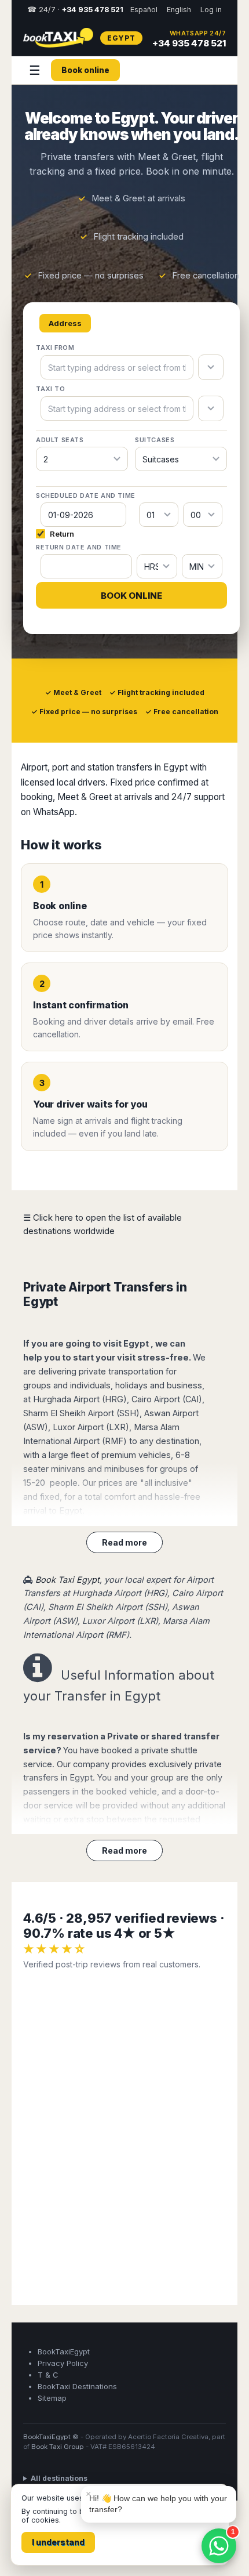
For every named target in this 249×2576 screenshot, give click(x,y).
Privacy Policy (63, 2363)
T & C (48, 2375)
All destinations (59, 2478)
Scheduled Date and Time (86, 495)
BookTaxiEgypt (64, 2351)
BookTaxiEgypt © (51, 2437)
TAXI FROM (55, 348)
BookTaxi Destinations (77, 2386)
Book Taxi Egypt (67, 1580)
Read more (124, 1542)
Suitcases (155, 440)
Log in (211, 10)
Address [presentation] (65, 323)
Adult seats (60, 440)
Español (144, 10)
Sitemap (52, 2398)
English (179, 10)
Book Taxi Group (58, 2447)
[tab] (65, 323)
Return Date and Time (79, 547)
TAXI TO (50, 389)
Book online (85, 70)
